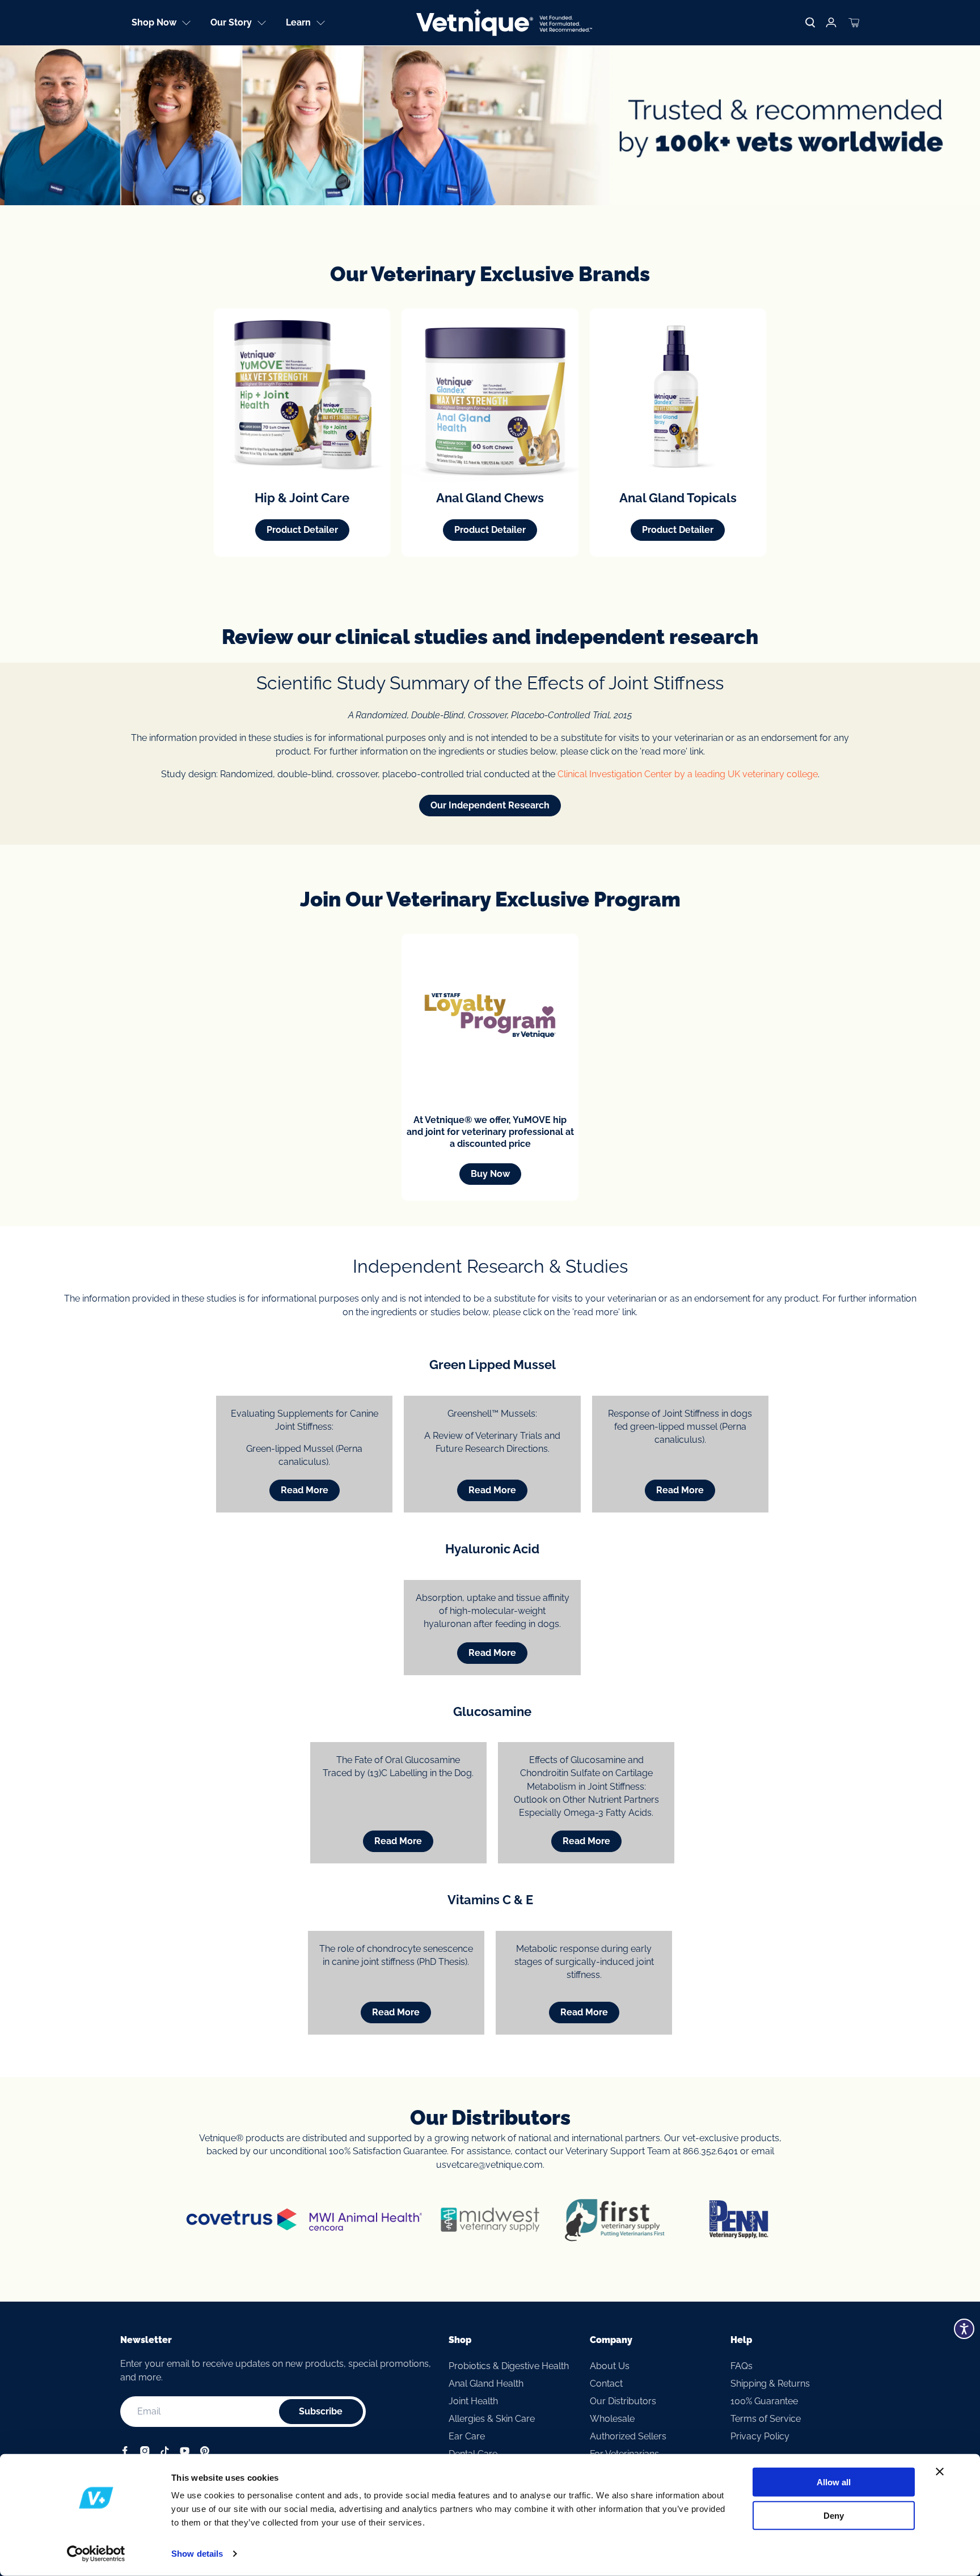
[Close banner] (940, 2472)
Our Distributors (623, 2401)
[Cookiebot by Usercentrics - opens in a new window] (96, 2554)
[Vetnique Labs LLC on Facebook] (125, 2453)
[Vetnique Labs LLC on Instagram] (145, 2453)
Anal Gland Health (486, 2384)
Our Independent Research (490, 805)
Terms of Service (766, 2419)
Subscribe (321, 2411)
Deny (834, 2515)
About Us (610, 2366)
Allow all (834, 2482)
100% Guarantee (764, 2401)
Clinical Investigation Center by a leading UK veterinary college (688, 774)
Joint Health (473, 2401)
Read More (305, 1490)
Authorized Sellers (628, 2436)
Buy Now (490, 1174)
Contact (606, 2384)
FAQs (742, 2366)
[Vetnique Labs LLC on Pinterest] (204, 2453)
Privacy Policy (760, 2436)
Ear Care (467, 2436)
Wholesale (612, 2419)
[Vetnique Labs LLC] (504, 23)
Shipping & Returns (770, 2384)
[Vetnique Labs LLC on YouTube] (185, 2453)
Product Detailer (302, 530)
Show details (197, 2554)
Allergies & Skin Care (492, 2419)
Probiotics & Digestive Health (509, 2366)
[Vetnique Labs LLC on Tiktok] (165, 2453)
